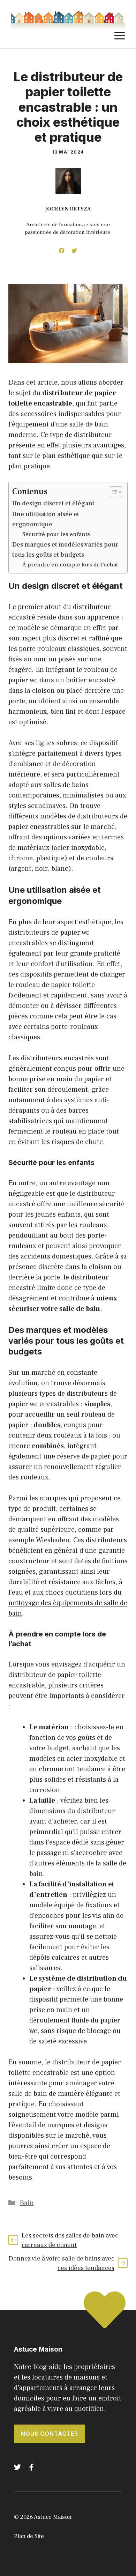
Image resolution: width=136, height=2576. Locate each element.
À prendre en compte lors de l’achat (70, 565)
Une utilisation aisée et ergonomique (46, 519)
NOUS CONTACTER (50, 2434)
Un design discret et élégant (53, 503)
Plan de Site (29, 2536)
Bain (27, 2203)
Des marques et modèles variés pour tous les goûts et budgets (65, 550)
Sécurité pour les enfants (56, 534)
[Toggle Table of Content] (112, 492)
